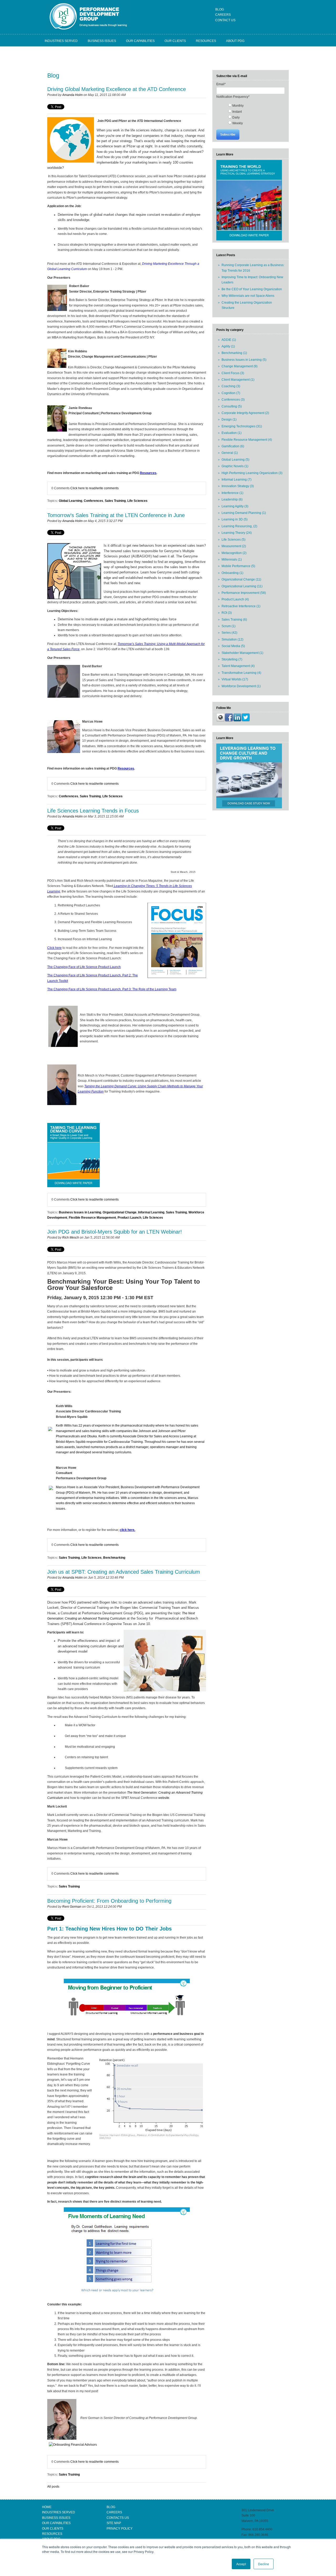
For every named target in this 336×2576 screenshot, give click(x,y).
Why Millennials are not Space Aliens (248, 296)
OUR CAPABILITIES (56, 2523)
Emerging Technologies (242, 426)
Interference (232, 493)
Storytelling (232, 659)
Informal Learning (151, 1212)
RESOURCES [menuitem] (206, 41)
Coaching (231, 386)
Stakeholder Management (242, 653)
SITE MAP (114, 2523)
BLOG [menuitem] (220, 9)
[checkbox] (251, 114)
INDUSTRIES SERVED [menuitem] (61, 41)
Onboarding (232, 573)
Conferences (93, 501)
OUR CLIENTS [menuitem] (175, 41)
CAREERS (114, 2512)
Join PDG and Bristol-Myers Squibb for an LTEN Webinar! (115, 1232)
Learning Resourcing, (239, 526)
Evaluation (232, 433)
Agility (228, 346)
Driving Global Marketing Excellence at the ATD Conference (117, 89)
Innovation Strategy (238, 486)
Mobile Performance (238, 566)
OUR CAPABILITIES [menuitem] (140, 41)
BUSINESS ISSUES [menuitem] (102, 41)
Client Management (238, 380)
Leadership (232, 499)
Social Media (233, 646)
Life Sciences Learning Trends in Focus (93, 811)
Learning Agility (235, 506)
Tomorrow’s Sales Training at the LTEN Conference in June (116, 515)
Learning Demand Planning (244, 513)
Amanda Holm (72, 95)
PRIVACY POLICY (120, 2529)
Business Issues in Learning (80, 1212)
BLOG (111, 2507)
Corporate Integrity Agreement (245, 413)
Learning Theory (237, 533)
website (164, 1798)
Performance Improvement (244, 593)
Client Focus (233, 373)
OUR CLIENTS (53, 2529)
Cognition (231, 393)
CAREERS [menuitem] (223, 15)
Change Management (240, 366)
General (230, 453)
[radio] (256, 105)
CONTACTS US (118, 2518)
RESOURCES (52, 2534)
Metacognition (234, 553)
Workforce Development (241, 686)
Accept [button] (241, 2564)
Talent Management (238, 666)
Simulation (232, 639)
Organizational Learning (242, 586)
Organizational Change (120, 1212)
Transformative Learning (241, 673)
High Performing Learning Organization (252, 473)
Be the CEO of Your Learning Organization (252, 289)
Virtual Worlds (235, 679)
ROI (227, 613)
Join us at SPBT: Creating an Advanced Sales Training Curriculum (124, 1572)
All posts (53, 2487)
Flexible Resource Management (92, 1218)
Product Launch (129, 1218)
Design (229, 420)
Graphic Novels (235, 466)
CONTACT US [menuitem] (225, 20)
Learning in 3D (235, 519)
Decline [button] (264, 2564)
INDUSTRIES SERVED (59, 2512)
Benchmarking (114, 1558)
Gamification (233, 446)
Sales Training (115, 501)
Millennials (232, 560)
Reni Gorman (72, 1907)
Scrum (229, 626)
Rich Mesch (71, 1238)
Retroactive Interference (241, 606)
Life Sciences (137, 501)
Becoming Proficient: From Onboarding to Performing (109, 1901)
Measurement (234, 546)
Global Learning (70, 501)
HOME (47, 2507)
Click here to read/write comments (94, 488)
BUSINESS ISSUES (56, 2518)
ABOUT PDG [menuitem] (235, 41)
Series (229, 633)
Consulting (232, 406)
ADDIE (229, 340)
